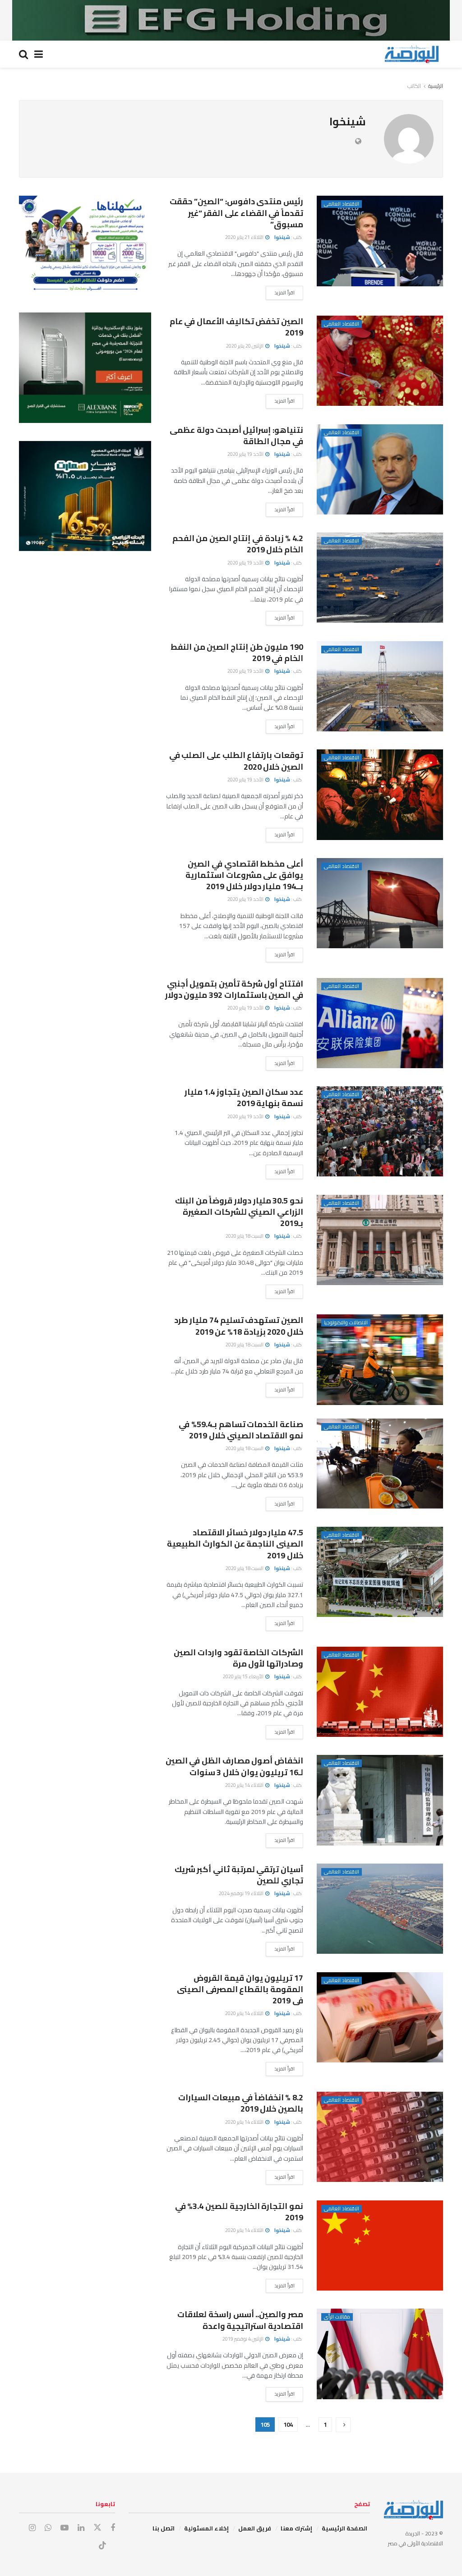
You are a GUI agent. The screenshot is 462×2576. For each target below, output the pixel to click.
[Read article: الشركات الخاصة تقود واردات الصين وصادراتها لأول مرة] (380, 1692)
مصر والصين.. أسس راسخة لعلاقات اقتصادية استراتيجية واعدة (240, 2320)
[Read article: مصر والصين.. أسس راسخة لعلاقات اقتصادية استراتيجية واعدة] (380, 2354)
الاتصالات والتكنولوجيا (346, 1323)
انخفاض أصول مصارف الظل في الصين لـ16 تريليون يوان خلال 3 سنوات (234, 1766)
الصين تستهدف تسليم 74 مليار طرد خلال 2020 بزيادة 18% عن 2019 (239, 1326)
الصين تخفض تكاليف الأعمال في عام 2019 (236, 327)
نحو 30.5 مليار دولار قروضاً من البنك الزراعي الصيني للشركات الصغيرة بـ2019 (239, 1212)
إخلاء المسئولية (206, 2528)
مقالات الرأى (337, 2317)
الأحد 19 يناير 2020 (246, 454)
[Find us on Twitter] (97, 2528)
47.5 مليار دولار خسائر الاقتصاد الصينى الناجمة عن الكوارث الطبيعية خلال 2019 (235, 1544)
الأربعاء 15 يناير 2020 (244, 1676)
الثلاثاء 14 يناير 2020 (245, 1785)
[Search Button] (23, 54)
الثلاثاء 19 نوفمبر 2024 (242, 1893)
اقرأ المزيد (280, 292)
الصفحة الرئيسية (344, 2528)
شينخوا (282, 237)
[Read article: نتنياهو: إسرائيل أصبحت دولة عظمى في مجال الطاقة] (380, 469)
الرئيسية (436, 86)
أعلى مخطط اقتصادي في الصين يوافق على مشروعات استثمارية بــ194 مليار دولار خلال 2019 (244, 875)
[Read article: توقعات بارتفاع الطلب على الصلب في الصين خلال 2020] (380, 794)
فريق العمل (255, 2528)
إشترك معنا (296, 2528)
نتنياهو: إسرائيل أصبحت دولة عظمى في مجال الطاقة (236, 436)
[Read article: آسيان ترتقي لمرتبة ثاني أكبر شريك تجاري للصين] (380, 1909)
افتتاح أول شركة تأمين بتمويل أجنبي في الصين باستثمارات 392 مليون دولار (234, 989)
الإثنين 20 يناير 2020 (245, 346)
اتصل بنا (164, 2528)
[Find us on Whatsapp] (48, 2528)
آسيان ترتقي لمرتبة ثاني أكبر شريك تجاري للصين (239, 1875)
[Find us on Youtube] (65, 2528)
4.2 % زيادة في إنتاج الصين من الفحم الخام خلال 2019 (238, 544)
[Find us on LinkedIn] (81, 2528)
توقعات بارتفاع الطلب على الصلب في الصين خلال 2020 (236, 761)
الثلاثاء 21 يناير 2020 (245, 237)
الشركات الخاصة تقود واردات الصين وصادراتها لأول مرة (238, 1658)
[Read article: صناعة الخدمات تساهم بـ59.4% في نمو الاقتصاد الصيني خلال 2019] (380, 1464)
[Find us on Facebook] (113, 2528)
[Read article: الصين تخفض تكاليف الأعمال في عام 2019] (380, 361)
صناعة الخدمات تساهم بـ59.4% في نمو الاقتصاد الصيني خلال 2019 (241, 1430)
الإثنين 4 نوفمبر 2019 (243, 2339)
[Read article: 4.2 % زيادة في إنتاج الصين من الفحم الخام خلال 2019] (380, 578)
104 (288, 2424)
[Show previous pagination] (343, 2425)
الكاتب (414, 86)
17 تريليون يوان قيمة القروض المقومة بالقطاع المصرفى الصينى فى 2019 (240, 1989)
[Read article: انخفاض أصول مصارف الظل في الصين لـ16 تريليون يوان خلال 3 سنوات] (380, 1800)
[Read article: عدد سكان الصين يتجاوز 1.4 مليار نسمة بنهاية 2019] (380, 1131)
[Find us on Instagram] (32, 2528)
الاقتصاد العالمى (342, 204)
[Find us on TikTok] (102, 2546)
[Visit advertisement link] (231, 20)
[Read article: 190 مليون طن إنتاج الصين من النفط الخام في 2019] (380, 686)
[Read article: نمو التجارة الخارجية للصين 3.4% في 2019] (380, 2245)
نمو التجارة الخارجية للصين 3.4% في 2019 (239, 2212)
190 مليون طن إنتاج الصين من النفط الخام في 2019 (237, 652)
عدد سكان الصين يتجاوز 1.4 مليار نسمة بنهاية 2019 (244, 1097)
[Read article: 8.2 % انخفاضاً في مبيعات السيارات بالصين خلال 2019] (380, 2137)
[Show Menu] (39, 54)
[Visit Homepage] (411, 54)
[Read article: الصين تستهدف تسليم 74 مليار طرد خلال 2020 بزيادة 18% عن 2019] (380, 1359)
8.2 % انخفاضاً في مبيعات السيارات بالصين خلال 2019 (241, 2103)
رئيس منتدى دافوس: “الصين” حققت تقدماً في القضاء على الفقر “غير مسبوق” (236, 213)
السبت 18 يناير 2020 (245, 1236)
